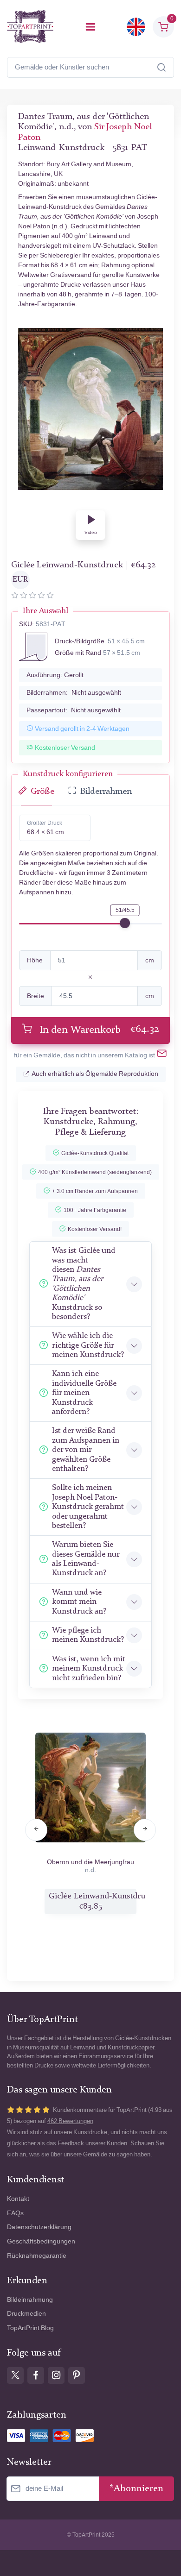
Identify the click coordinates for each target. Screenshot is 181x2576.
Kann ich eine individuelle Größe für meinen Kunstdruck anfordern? (84, 1393)
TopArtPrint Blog (30, 2328)
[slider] (125, 923)
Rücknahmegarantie (37, 2256)
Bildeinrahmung (30, 2300)
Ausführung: (55, 675)
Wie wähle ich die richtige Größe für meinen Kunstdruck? (88, 1345)
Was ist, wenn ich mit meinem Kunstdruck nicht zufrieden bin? (89, 1669)
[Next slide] (145, 1830)
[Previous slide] (36, 1830)
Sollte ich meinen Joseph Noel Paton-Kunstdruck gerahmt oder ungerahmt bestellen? (88, 1507)
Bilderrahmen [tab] (106, 792)
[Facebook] (36, 2375)
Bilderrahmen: (74, 693)
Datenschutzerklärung (39, 2227)
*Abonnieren (136, 2489)
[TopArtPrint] (30, 27)
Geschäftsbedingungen (41, 2241)
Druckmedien (26, 2314)
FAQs (15, 2213)
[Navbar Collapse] (90, 27)
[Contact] (162, 1055)
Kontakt (18, 2199)
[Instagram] (56, 2375)
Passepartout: (74, 710)
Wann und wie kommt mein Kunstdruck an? (79, 1602)
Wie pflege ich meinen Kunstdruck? (88, 1635)
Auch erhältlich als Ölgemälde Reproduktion (95, 1074)
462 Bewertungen (70, 2121)
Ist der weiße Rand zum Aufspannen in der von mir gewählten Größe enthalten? (86, 1450)
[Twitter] (15, 2375)
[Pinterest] (77, 2375)
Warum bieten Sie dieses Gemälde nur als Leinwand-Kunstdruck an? (86, 1559)
